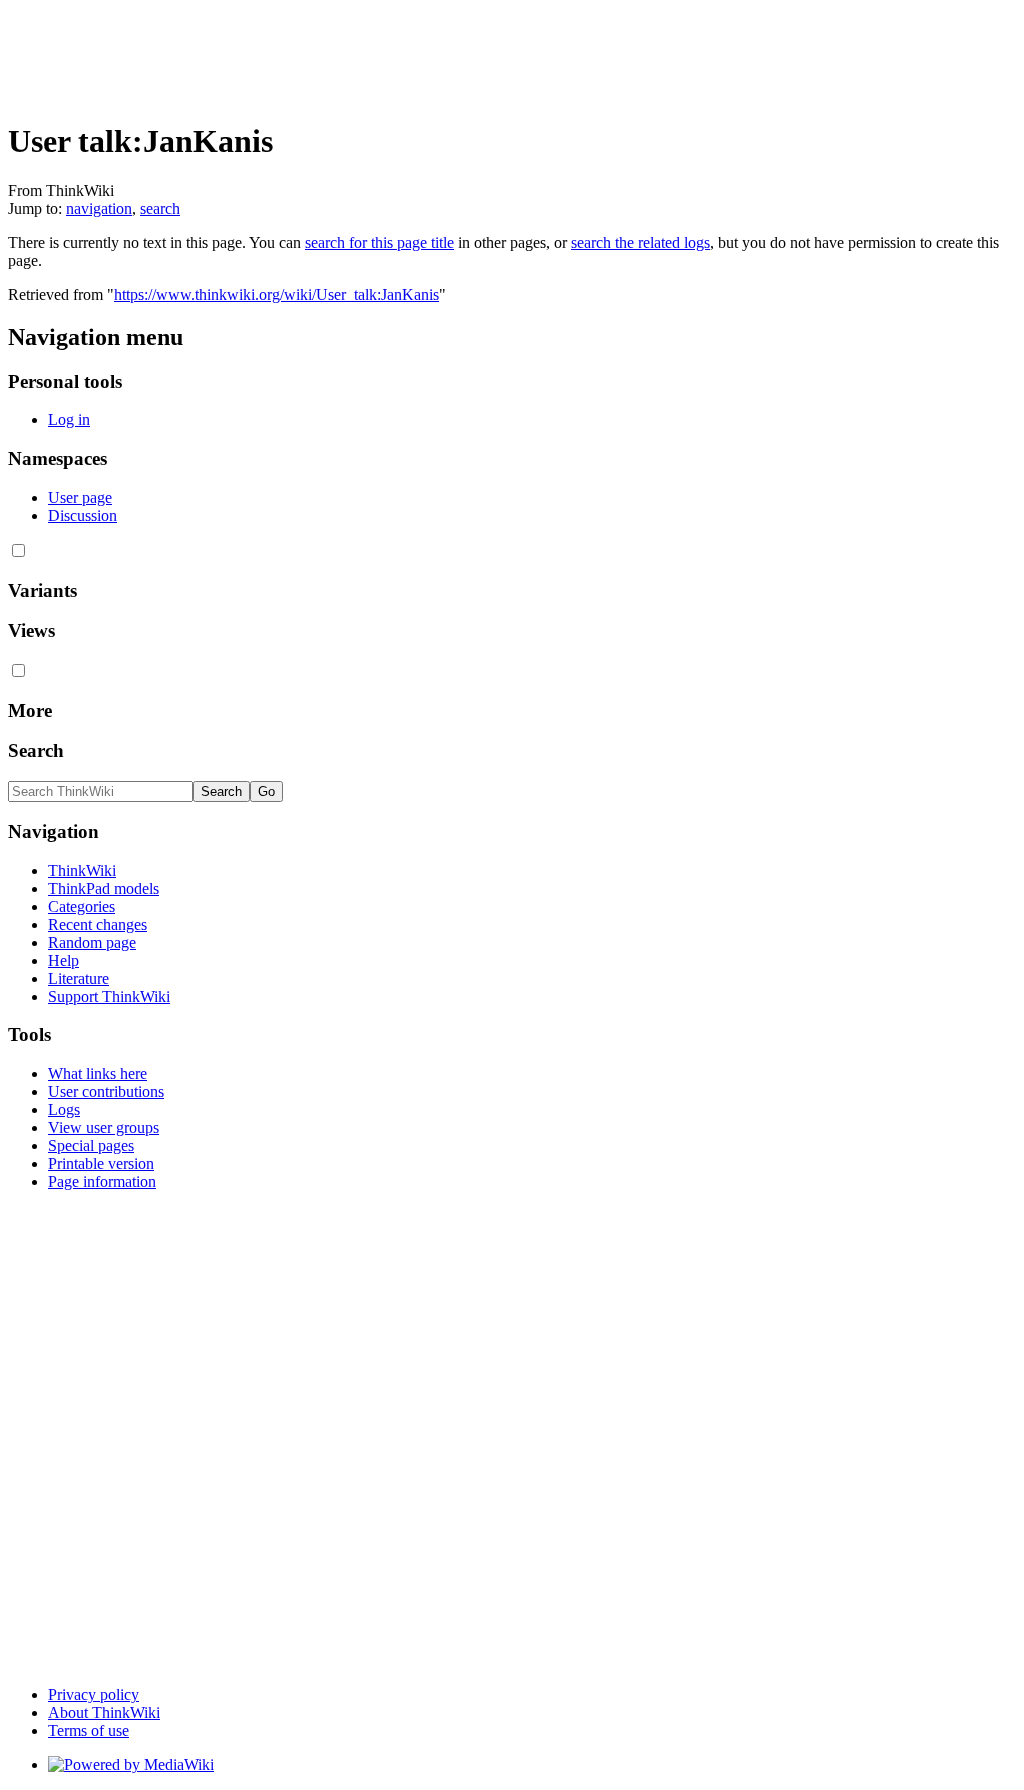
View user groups (103, 1127)
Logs (64, 1109)
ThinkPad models (103, 888)
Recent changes (97, 924)
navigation (99, 208)
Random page (92, 942)
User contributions (106, 1091)
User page (80, 497)
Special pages (91, 1145)
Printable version (101, 1163)
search (160, 208)
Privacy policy (93, 1694)
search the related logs (640, 242)
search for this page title (379, 242)
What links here (97, 1073)
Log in (69, 419)
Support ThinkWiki (109, 996)
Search (36, 750)
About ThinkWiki (104, 1712)
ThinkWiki (82, 870)
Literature (78, 978)
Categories (81, 906)
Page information (102, 1181)
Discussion (82, 515)
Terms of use (88, 1730)
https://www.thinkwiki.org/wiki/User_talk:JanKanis (276, 294)
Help (63, 960)
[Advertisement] (372, 53)
